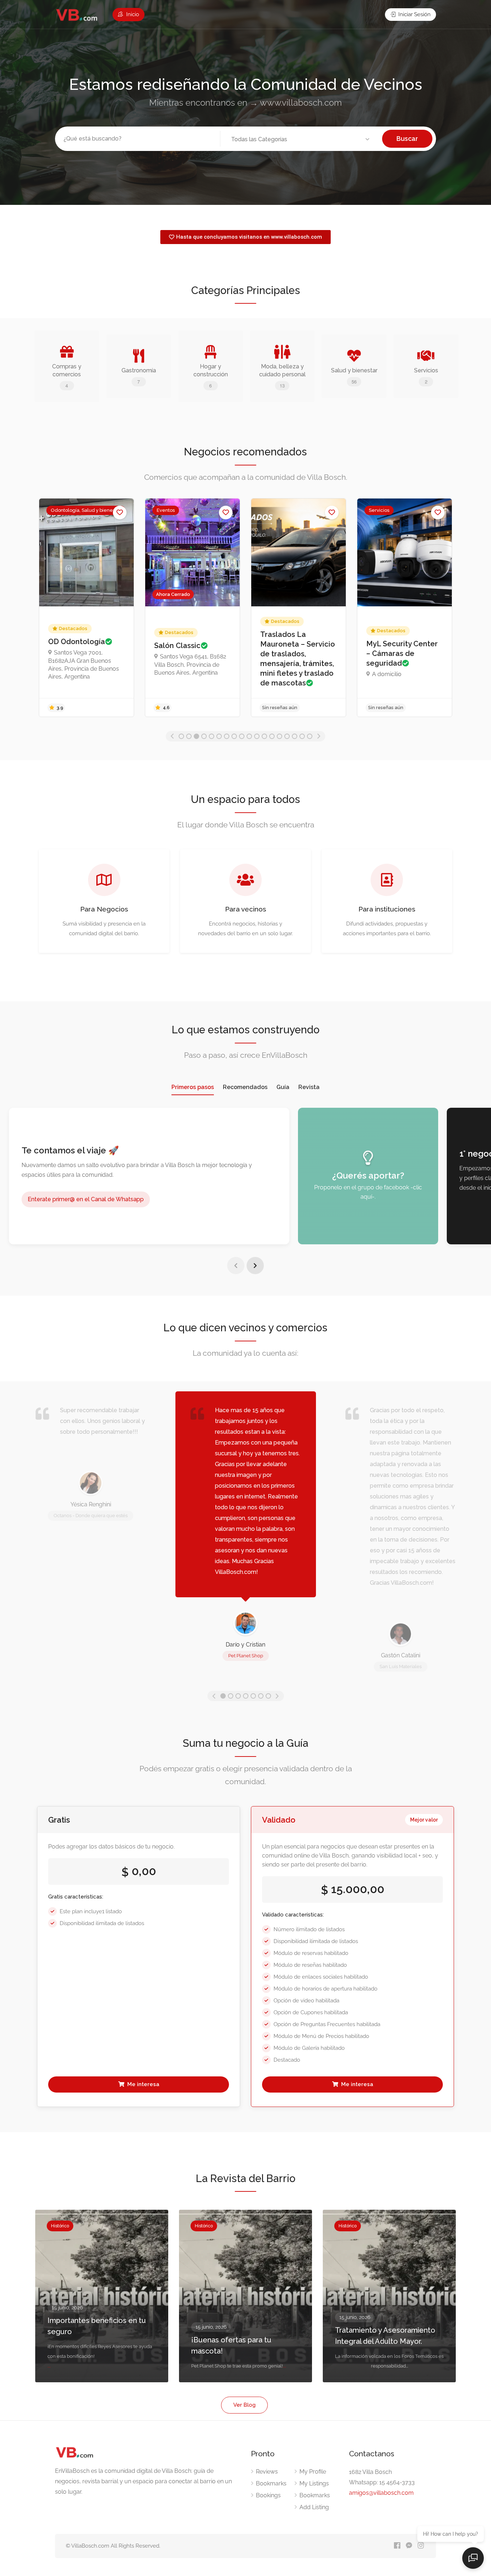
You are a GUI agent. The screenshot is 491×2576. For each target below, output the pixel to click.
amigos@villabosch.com (381, 2493)
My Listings (314, 2483)
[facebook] (397, 2546)
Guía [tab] (283, 1087)
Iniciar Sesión (414, 14)
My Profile (313, 2472)
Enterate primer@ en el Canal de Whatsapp (86, 1199)
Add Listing (314, 2507)
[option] (86, 608)
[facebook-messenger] (409, 2546)
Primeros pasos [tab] (193, 1087)
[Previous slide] (236, 1266)
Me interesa (143, 2084)
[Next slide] (255, 1266)
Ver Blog (244, 2405)
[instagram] (421, 2546)
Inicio (132, 14)
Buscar (407, 139)
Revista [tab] (309, 1087)
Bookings (268, 2495)
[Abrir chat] (473, 2558)
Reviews (267, 2472)
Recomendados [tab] (245, 1087)
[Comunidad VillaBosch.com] (77, 15)
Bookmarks (271, 2483)
